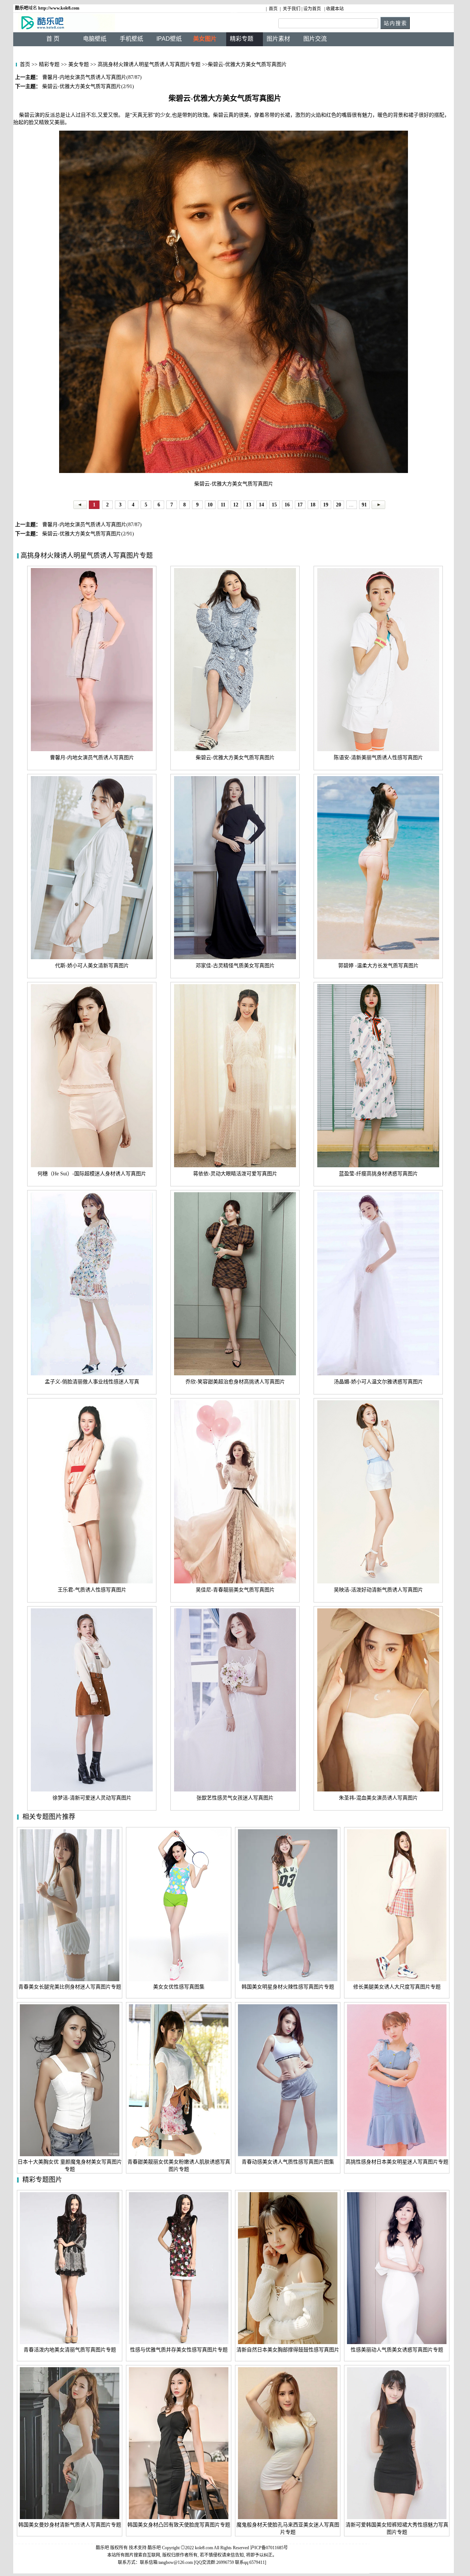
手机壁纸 (131, 39)
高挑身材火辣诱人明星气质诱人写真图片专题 (149, 64)
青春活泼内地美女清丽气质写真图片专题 (70, 2350)
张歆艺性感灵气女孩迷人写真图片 (235, 1798)
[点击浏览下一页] (234, 303)
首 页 (53, 39)
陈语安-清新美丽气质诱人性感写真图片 (378, 758)
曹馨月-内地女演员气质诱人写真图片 (92, 758)
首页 (273, 9)
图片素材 (278, 39)
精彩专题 (48, 64)
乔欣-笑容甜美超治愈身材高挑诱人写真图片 (235, 1382)
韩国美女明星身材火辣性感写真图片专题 (288, 1987)
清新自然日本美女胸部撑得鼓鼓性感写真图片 (288, 2350)
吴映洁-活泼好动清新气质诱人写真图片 (378, 1590)
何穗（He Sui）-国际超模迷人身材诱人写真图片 (92, 1174)
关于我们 (292, 9)
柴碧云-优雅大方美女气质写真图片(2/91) (87, 534)
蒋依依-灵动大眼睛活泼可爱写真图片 (235, 1174)
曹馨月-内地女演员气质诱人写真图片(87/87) (91, 525)
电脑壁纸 (95, 39)
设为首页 (312, 9)
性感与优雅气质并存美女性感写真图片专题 (179, 2350)
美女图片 (205, 39)
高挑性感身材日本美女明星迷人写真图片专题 (397, 2162)
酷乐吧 (155, 2548)
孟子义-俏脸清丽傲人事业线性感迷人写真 (92, 1382)
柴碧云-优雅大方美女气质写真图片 (235, 758)
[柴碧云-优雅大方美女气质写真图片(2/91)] (378, 504)
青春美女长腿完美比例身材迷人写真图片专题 (70, 1987)
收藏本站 (335, 9)
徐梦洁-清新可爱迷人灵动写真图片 (92, 1798)
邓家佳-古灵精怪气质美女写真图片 (235, 966)
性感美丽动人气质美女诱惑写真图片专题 (397, 2350)
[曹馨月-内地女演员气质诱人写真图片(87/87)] (80, 504)
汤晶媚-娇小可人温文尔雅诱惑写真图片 (378, 1382)
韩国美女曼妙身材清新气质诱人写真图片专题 (70, 2525)
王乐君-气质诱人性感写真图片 (92, 1590)
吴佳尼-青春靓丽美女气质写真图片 (235, 1590)
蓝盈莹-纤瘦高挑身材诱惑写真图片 (378, 1174)
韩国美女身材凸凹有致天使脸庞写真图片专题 (179, 2525)
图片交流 (315, 39)
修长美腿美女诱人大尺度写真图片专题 (397, 1987)
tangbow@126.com (176, 2562)
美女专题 (78, 64)
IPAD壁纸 (169, 39)
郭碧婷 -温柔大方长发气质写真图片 (378, 966)
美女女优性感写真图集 (179, 1987)
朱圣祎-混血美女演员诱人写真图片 (378, 1798)
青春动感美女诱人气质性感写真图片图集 (288, 2162)
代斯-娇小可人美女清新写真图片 (92, 966)
